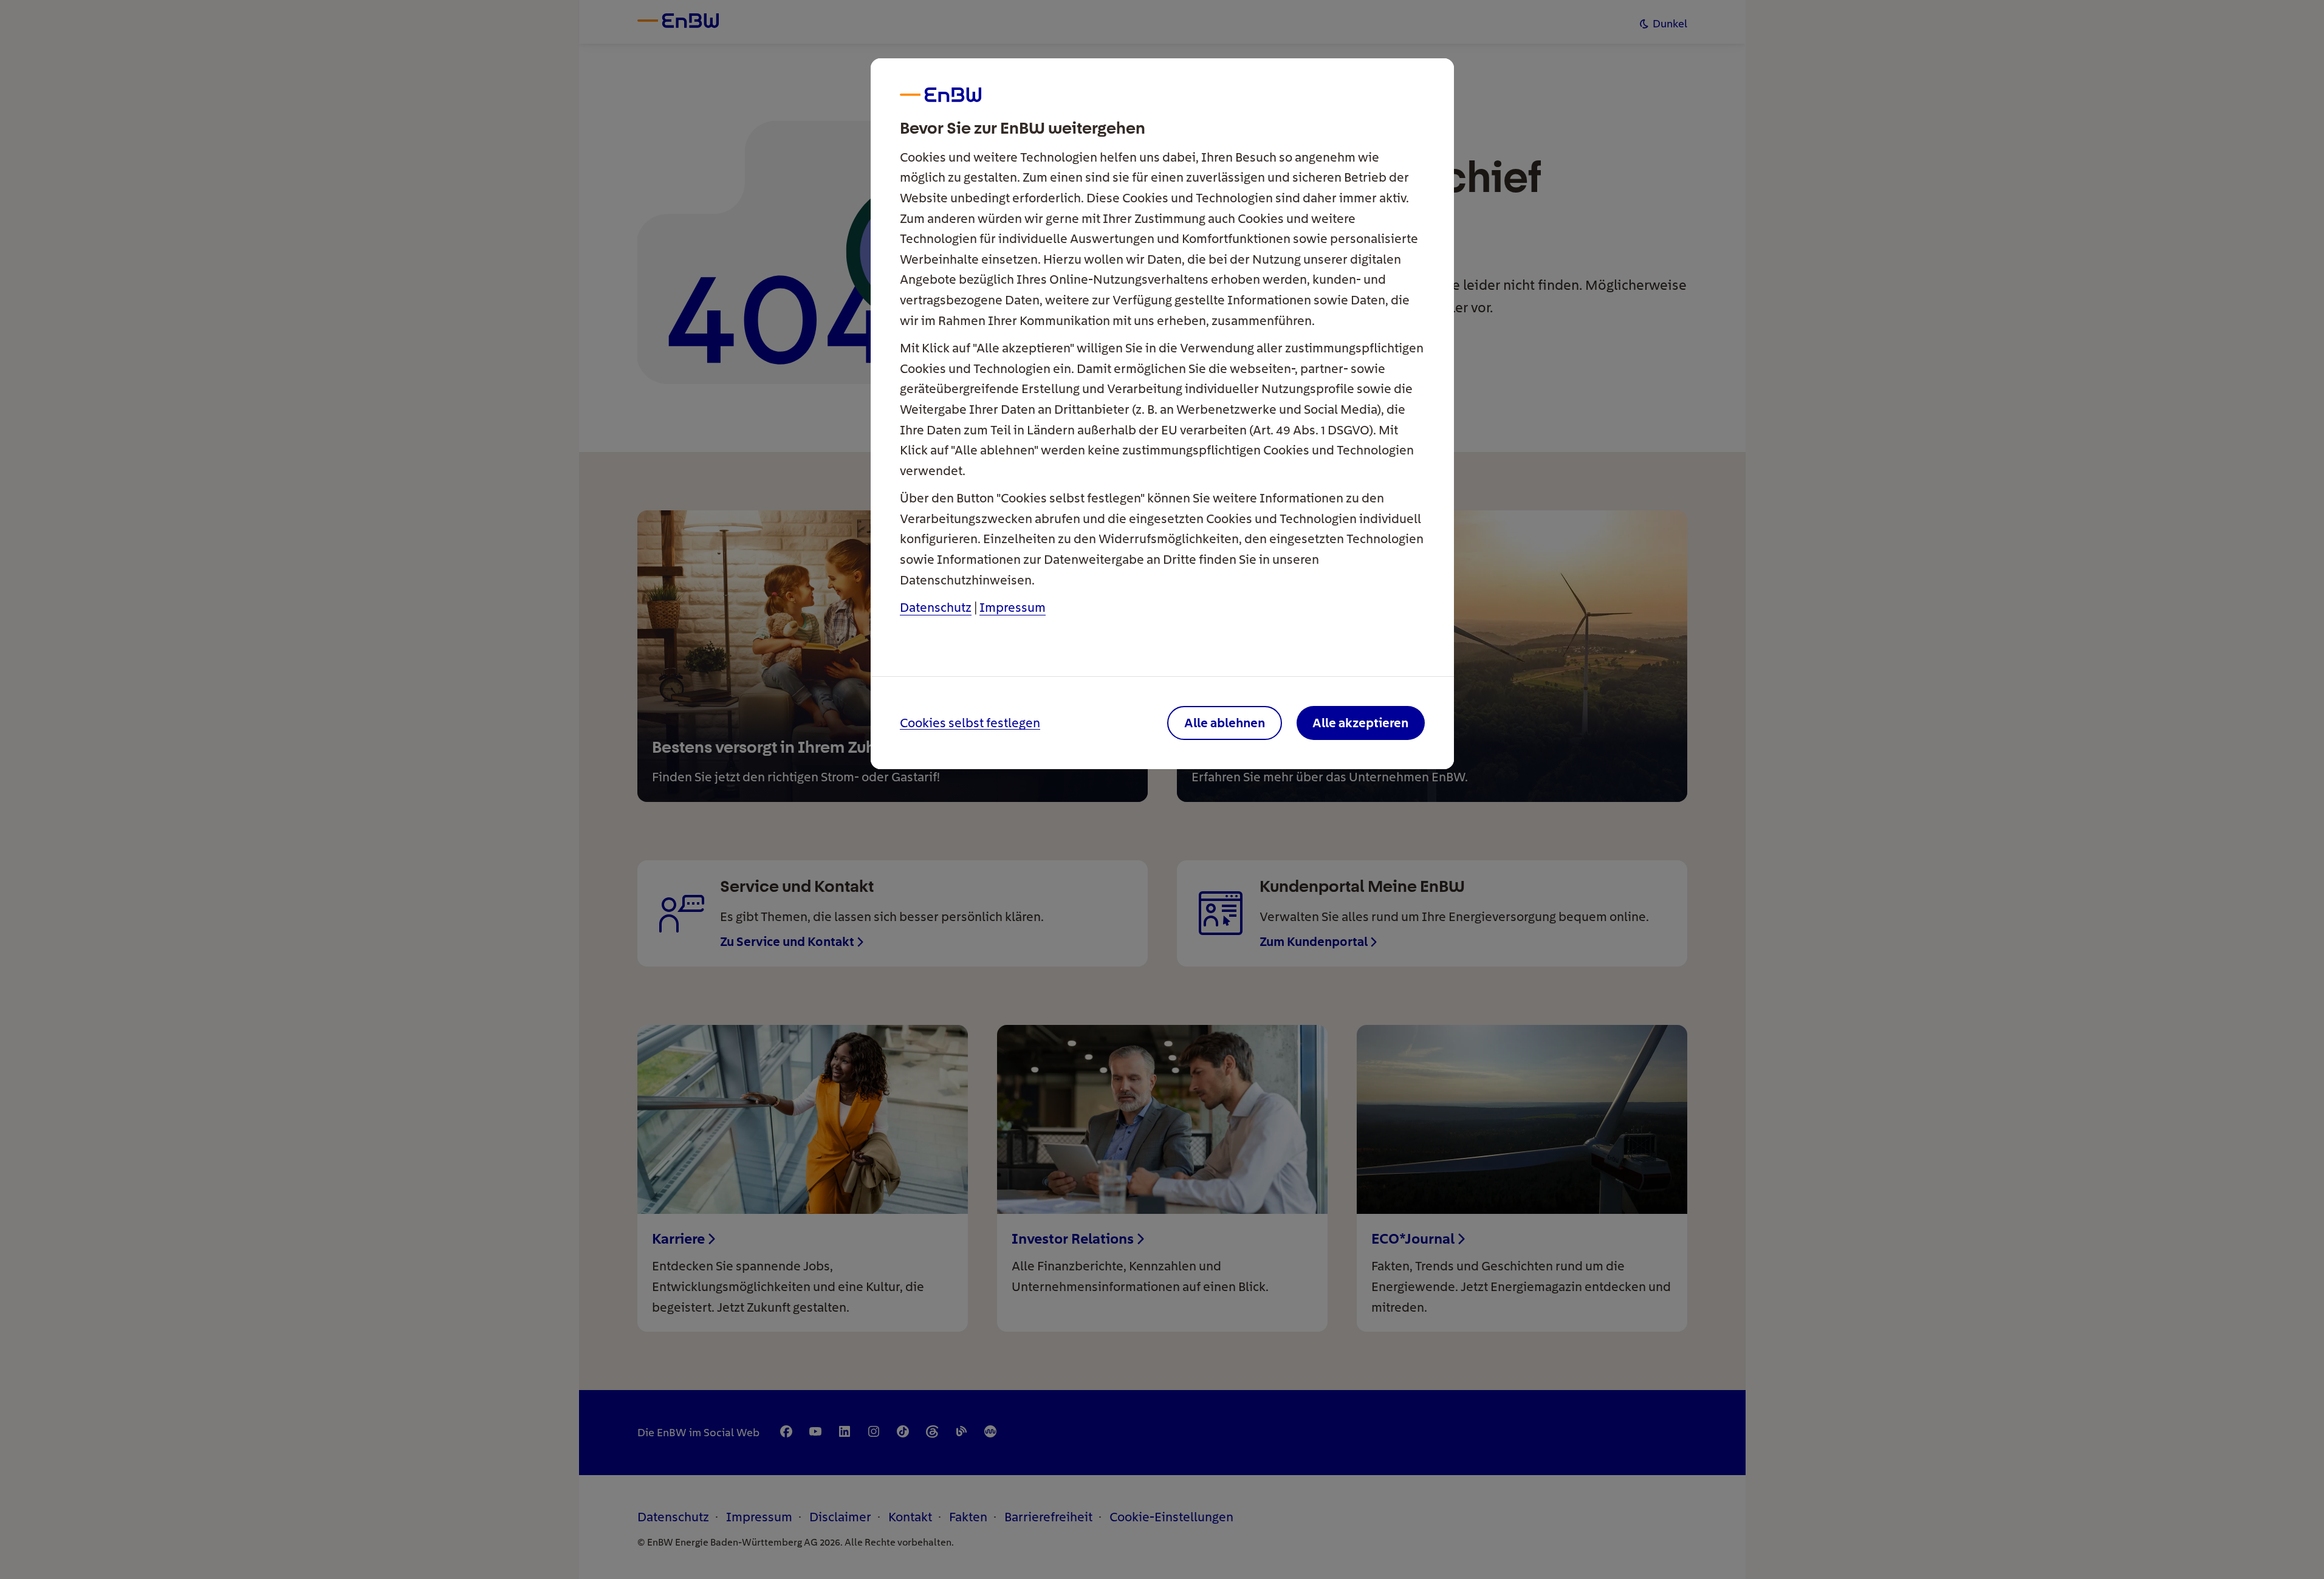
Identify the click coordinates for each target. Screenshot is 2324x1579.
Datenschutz (936, 607)
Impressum (1013, 607)
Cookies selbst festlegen (970, 723)
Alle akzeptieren (1360, 723)
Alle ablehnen (1225, 723)
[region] (1162, 789)
